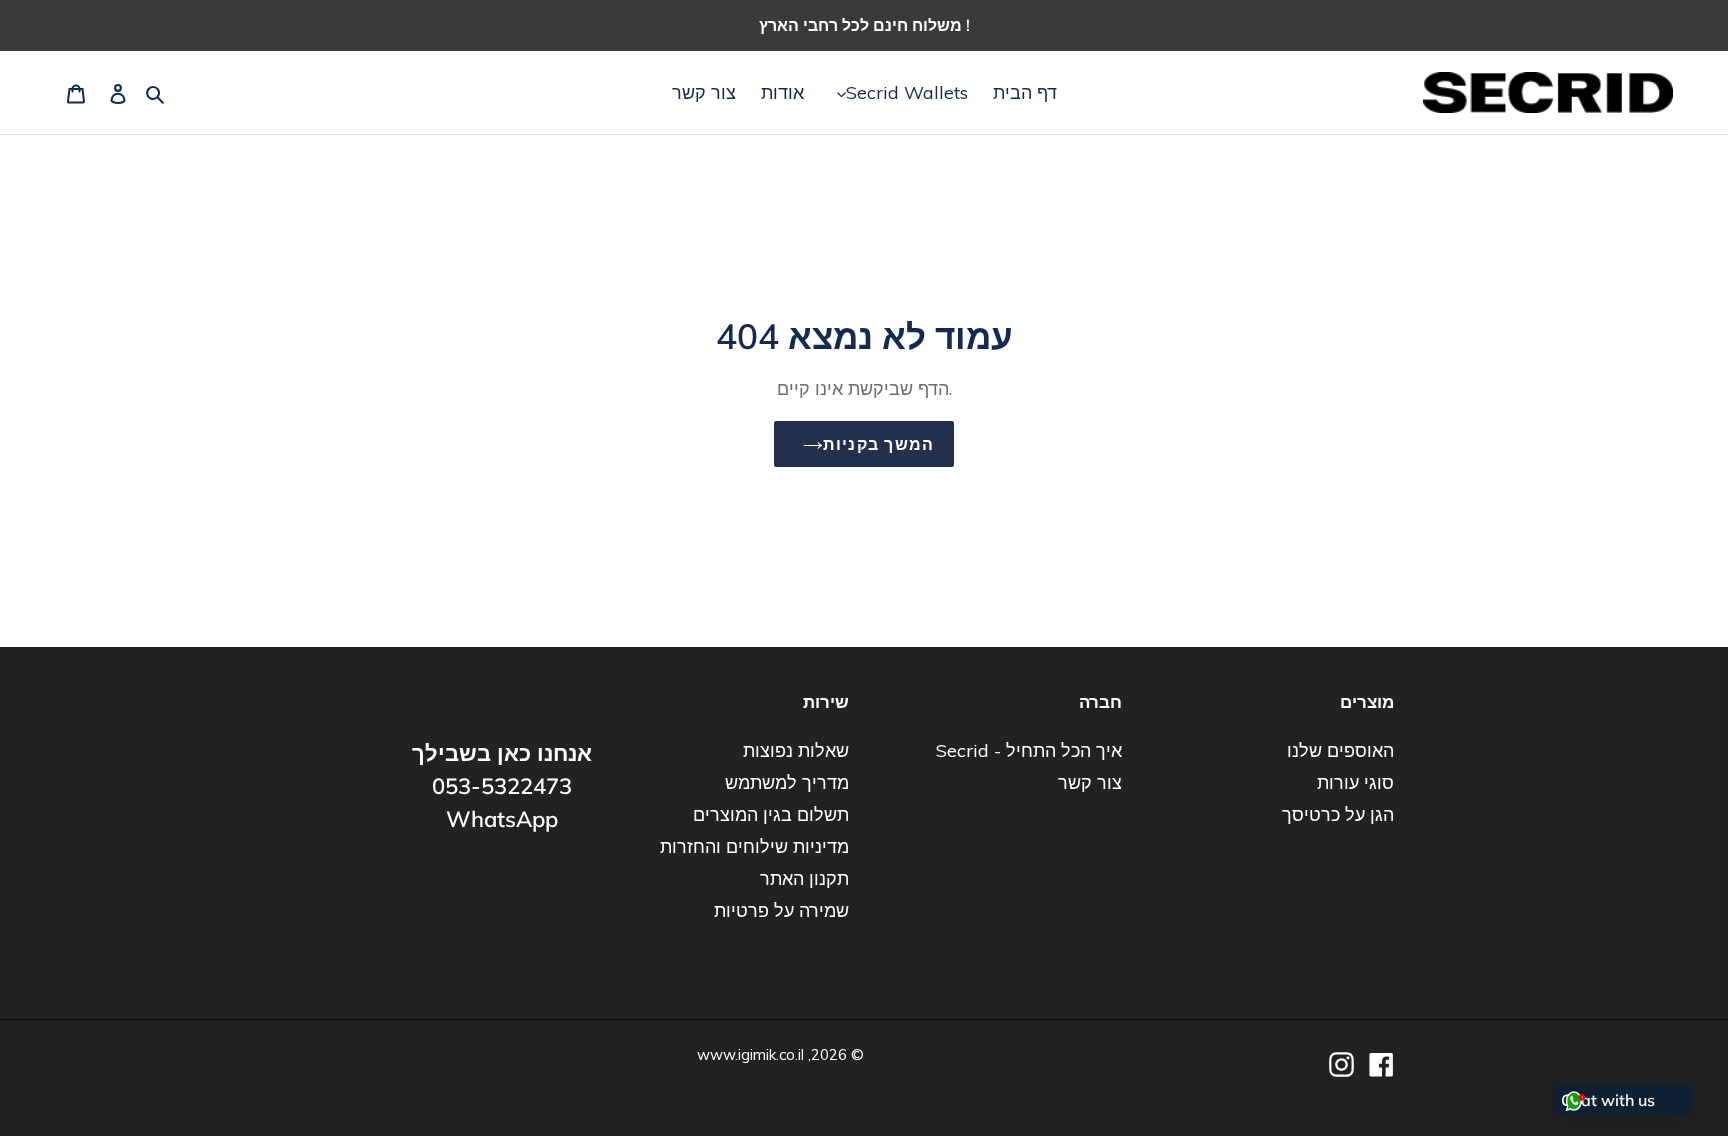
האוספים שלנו (1340, 750)
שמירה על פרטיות (781, 910)
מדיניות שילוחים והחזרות (754, 846)
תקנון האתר (804, 878)
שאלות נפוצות (796, 750)
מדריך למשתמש (787, 782)
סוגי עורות (1355, 782)
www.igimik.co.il (750, 1054)
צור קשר (1090, 782)
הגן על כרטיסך (1338, 814)
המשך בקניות (878, 444)
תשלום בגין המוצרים (771, 814)
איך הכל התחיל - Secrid (1029, 750)
